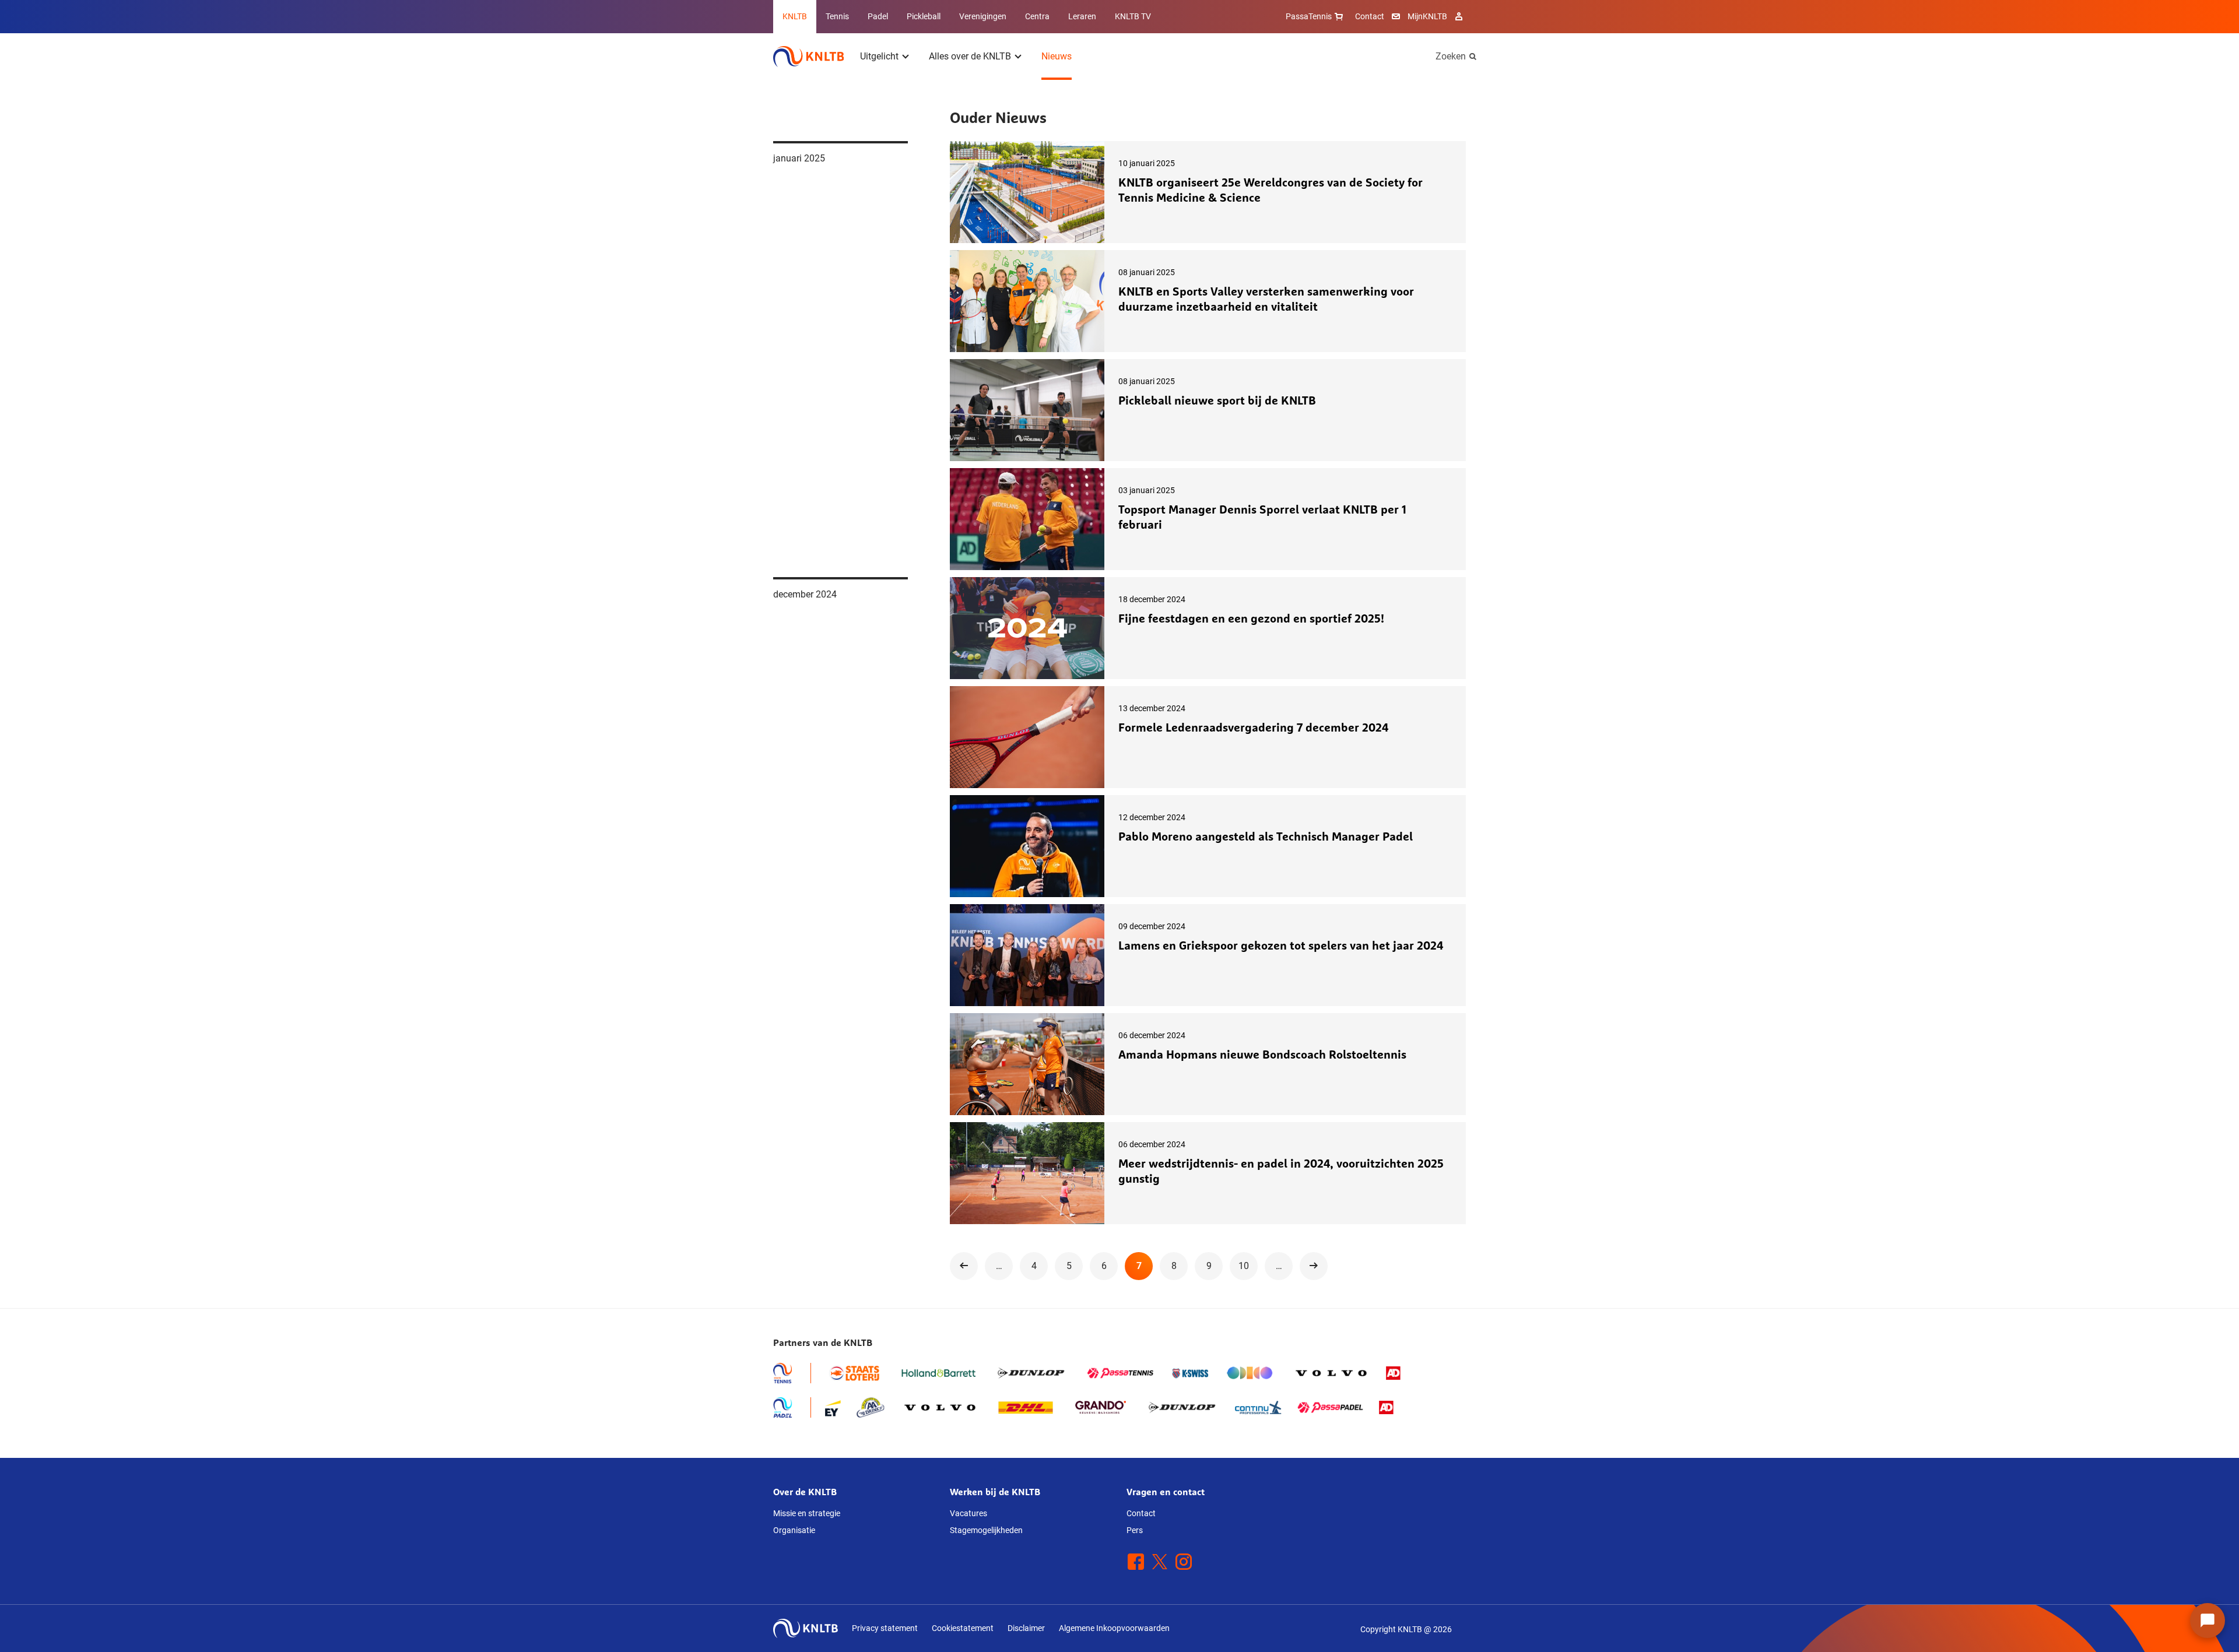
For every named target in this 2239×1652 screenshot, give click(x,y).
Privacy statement (885, 1628)
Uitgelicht (879, 56)
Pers (1135, 1530)
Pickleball (924, 16)
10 (1244, 1266)
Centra (1037, 16)
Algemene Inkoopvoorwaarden (1114, 1628)
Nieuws (1057, 56)
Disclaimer (1026, 1628)
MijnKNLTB (1427, 16)
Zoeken (1451, 56)
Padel (878, 16)
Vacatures (968, 1513)
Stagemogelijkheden (986, 1530)
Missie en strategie (807, 1513)
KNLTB (795, 16)
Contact (1370, 16)
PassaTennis (1309, 16)
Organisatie (794, 1530)
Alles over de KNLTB (970, 56)
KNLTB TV (1133, 16)
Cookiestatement (963, 1628)
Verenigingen (983, 16)
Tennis (837, 16)
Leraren (1082, 16)
